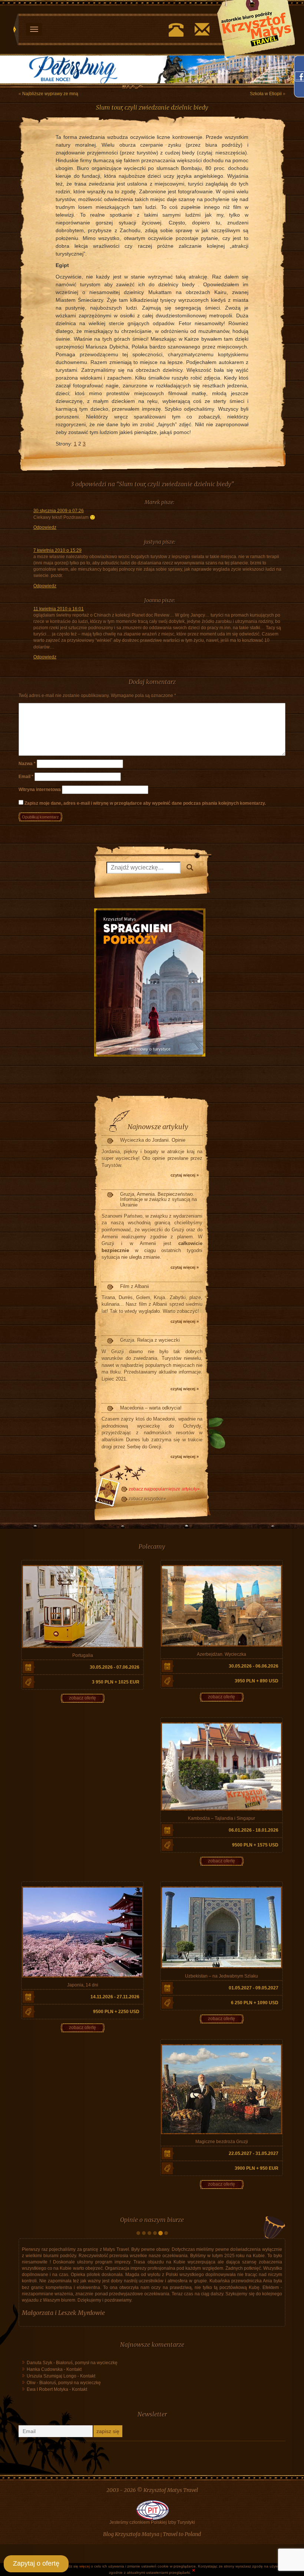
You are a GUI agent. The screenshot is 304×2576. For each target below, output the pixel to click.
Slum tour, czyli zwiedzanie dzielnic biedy (152, 108)
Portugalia (83, 1655)
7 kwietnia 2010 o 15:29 (57, 551)
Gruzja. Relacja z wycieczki (150, 1340)
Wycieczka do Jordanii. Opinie (153, 1140)
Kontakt (74, 2370)
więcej (85, 2566)
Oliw (31, 2383)
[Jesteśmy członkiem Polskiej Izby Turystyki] (152, 2510)
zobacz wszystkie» (147, 1499)
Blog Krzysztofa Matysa (131, 2535)
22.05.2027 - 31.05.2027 (254, 2154)
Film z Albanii (135, 1286)
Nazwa (27, 764)
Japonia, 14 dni (83, 1985)
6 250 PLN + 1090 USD (255, 2003)
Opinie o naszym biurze (152, 2220)
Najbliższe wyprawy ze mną (50, 94)
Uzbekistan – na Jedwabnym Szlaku (222, 1976)
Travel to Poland (182, 2535)
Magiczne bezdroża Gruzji (222, 2142)
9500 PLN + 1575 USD (255, 1845)
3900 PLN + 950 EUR (257, 2169)
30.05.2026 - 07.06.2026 (115, 1667)
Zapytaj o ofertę (36, 2563)
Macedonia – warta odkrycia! (151, 1408)
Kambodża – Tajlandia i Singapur (222, 1818)
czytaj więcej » (185, 1175)
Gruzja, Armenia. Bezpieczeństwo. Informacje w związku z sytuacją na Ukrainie (158, 1200)
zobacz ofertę (82, 1698)
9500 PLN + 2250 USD (116, 2012)
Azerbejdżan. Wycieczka (222, 1654)
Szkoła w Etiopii (266, 94)
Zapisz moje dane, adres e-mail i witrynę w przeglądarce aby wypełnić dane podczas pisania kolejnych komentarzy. (145, 804)
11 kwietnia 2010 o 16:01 (59, 609)
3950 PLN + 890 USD (257, 1681)
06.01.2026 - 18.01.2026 (254, 1830)
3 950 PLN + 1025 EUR (116, 1682)
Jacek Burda (37, 2313)
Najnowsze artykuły (158, 1127)
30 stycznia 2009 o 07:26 (59, 511)
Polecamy (152, 1547)
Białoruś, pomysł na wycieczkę (87, 2363)
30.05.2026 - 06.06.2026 (254, 1666)
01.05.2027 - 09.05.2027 (254, 1988)
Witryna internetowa (40, 790)
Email (26, 777)
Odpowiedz (45, 527)
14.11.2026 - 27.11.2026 (115, 1997)
